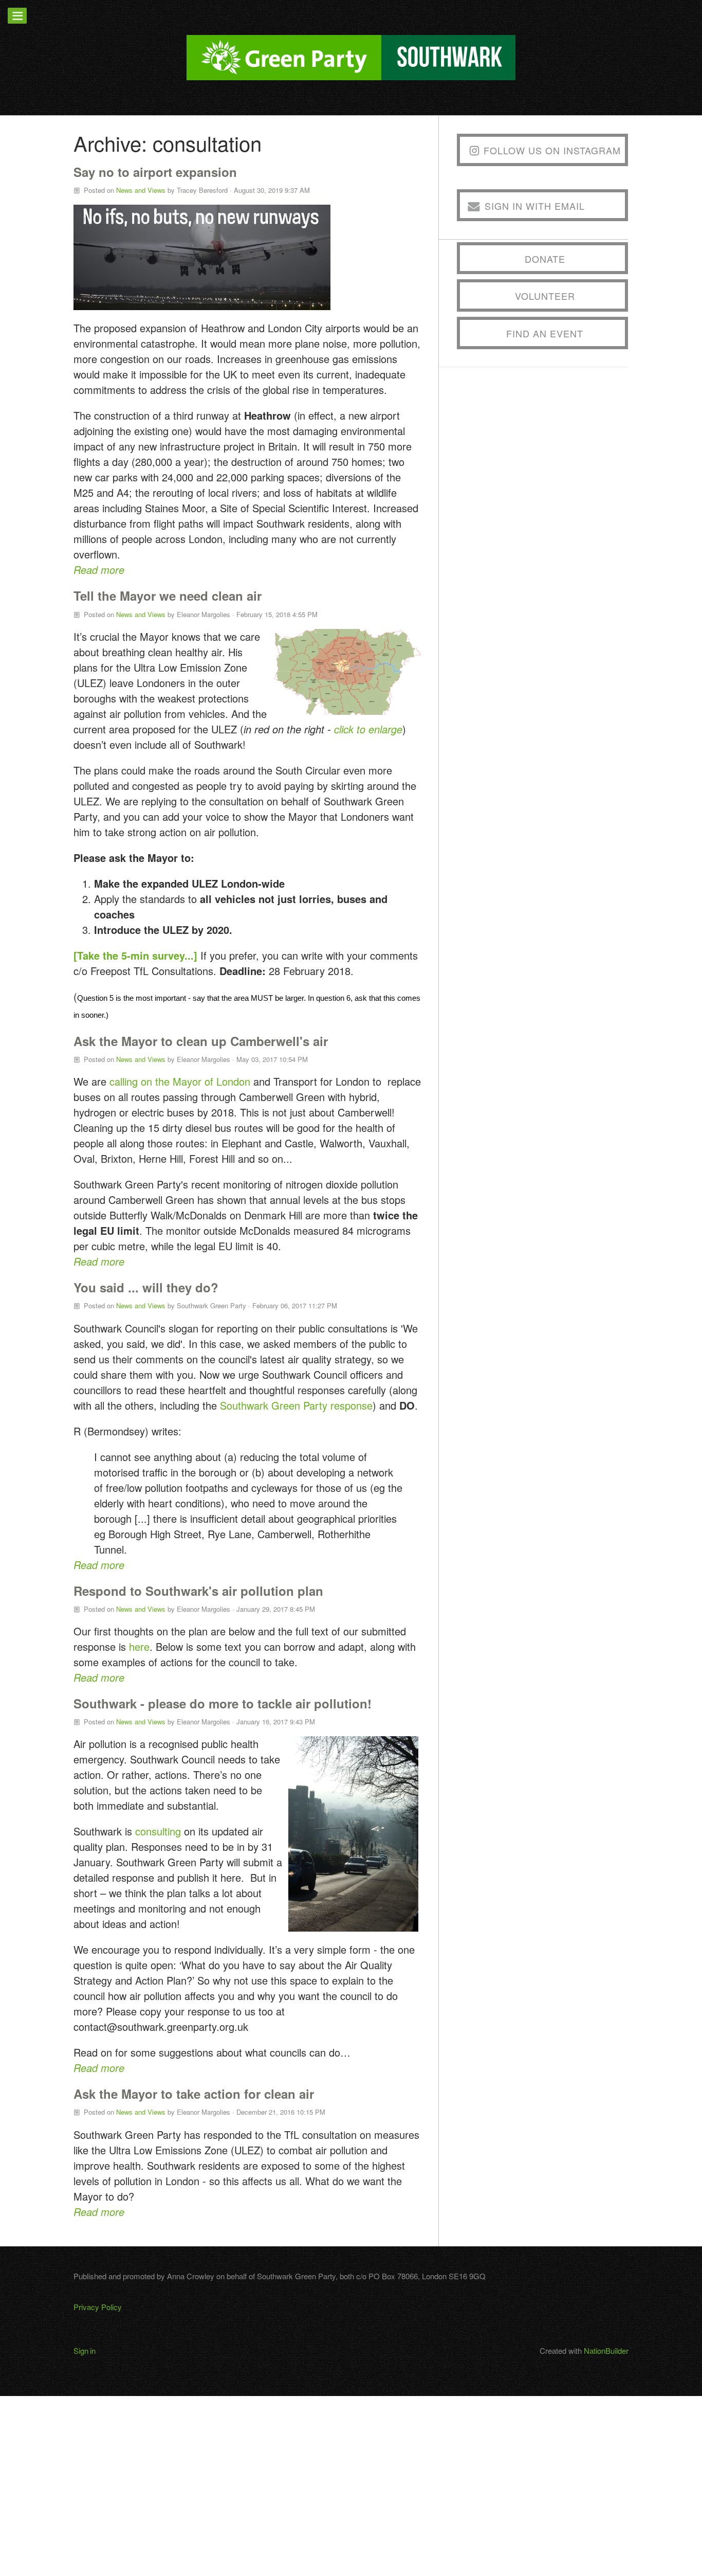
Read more (99, 570)
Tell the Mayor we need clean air (168, 596)
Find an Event (545, 333)
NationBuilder (606, 2350)
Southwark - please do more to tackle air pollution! (223, 1703)
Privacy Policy (98, 2307)
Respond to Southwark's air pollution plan (198, 1591)
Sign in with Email (535, 206)
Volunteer (545, 296)
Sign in (85, 2350)
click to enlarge (368, 729)
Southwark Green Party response (296, 1405)
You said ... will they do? (146, 1287)
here (139, 1646)
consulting (158, 1831)
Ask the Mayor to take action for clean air (194, 2094)
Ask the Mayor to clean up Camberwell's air (201, 1041)
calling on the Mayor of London (181, 1081)
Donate (545, 259)
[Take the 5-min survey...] (135, 955)
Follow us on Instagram (552, 150)
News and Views (141, 190)
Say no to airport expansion (155, 172)
